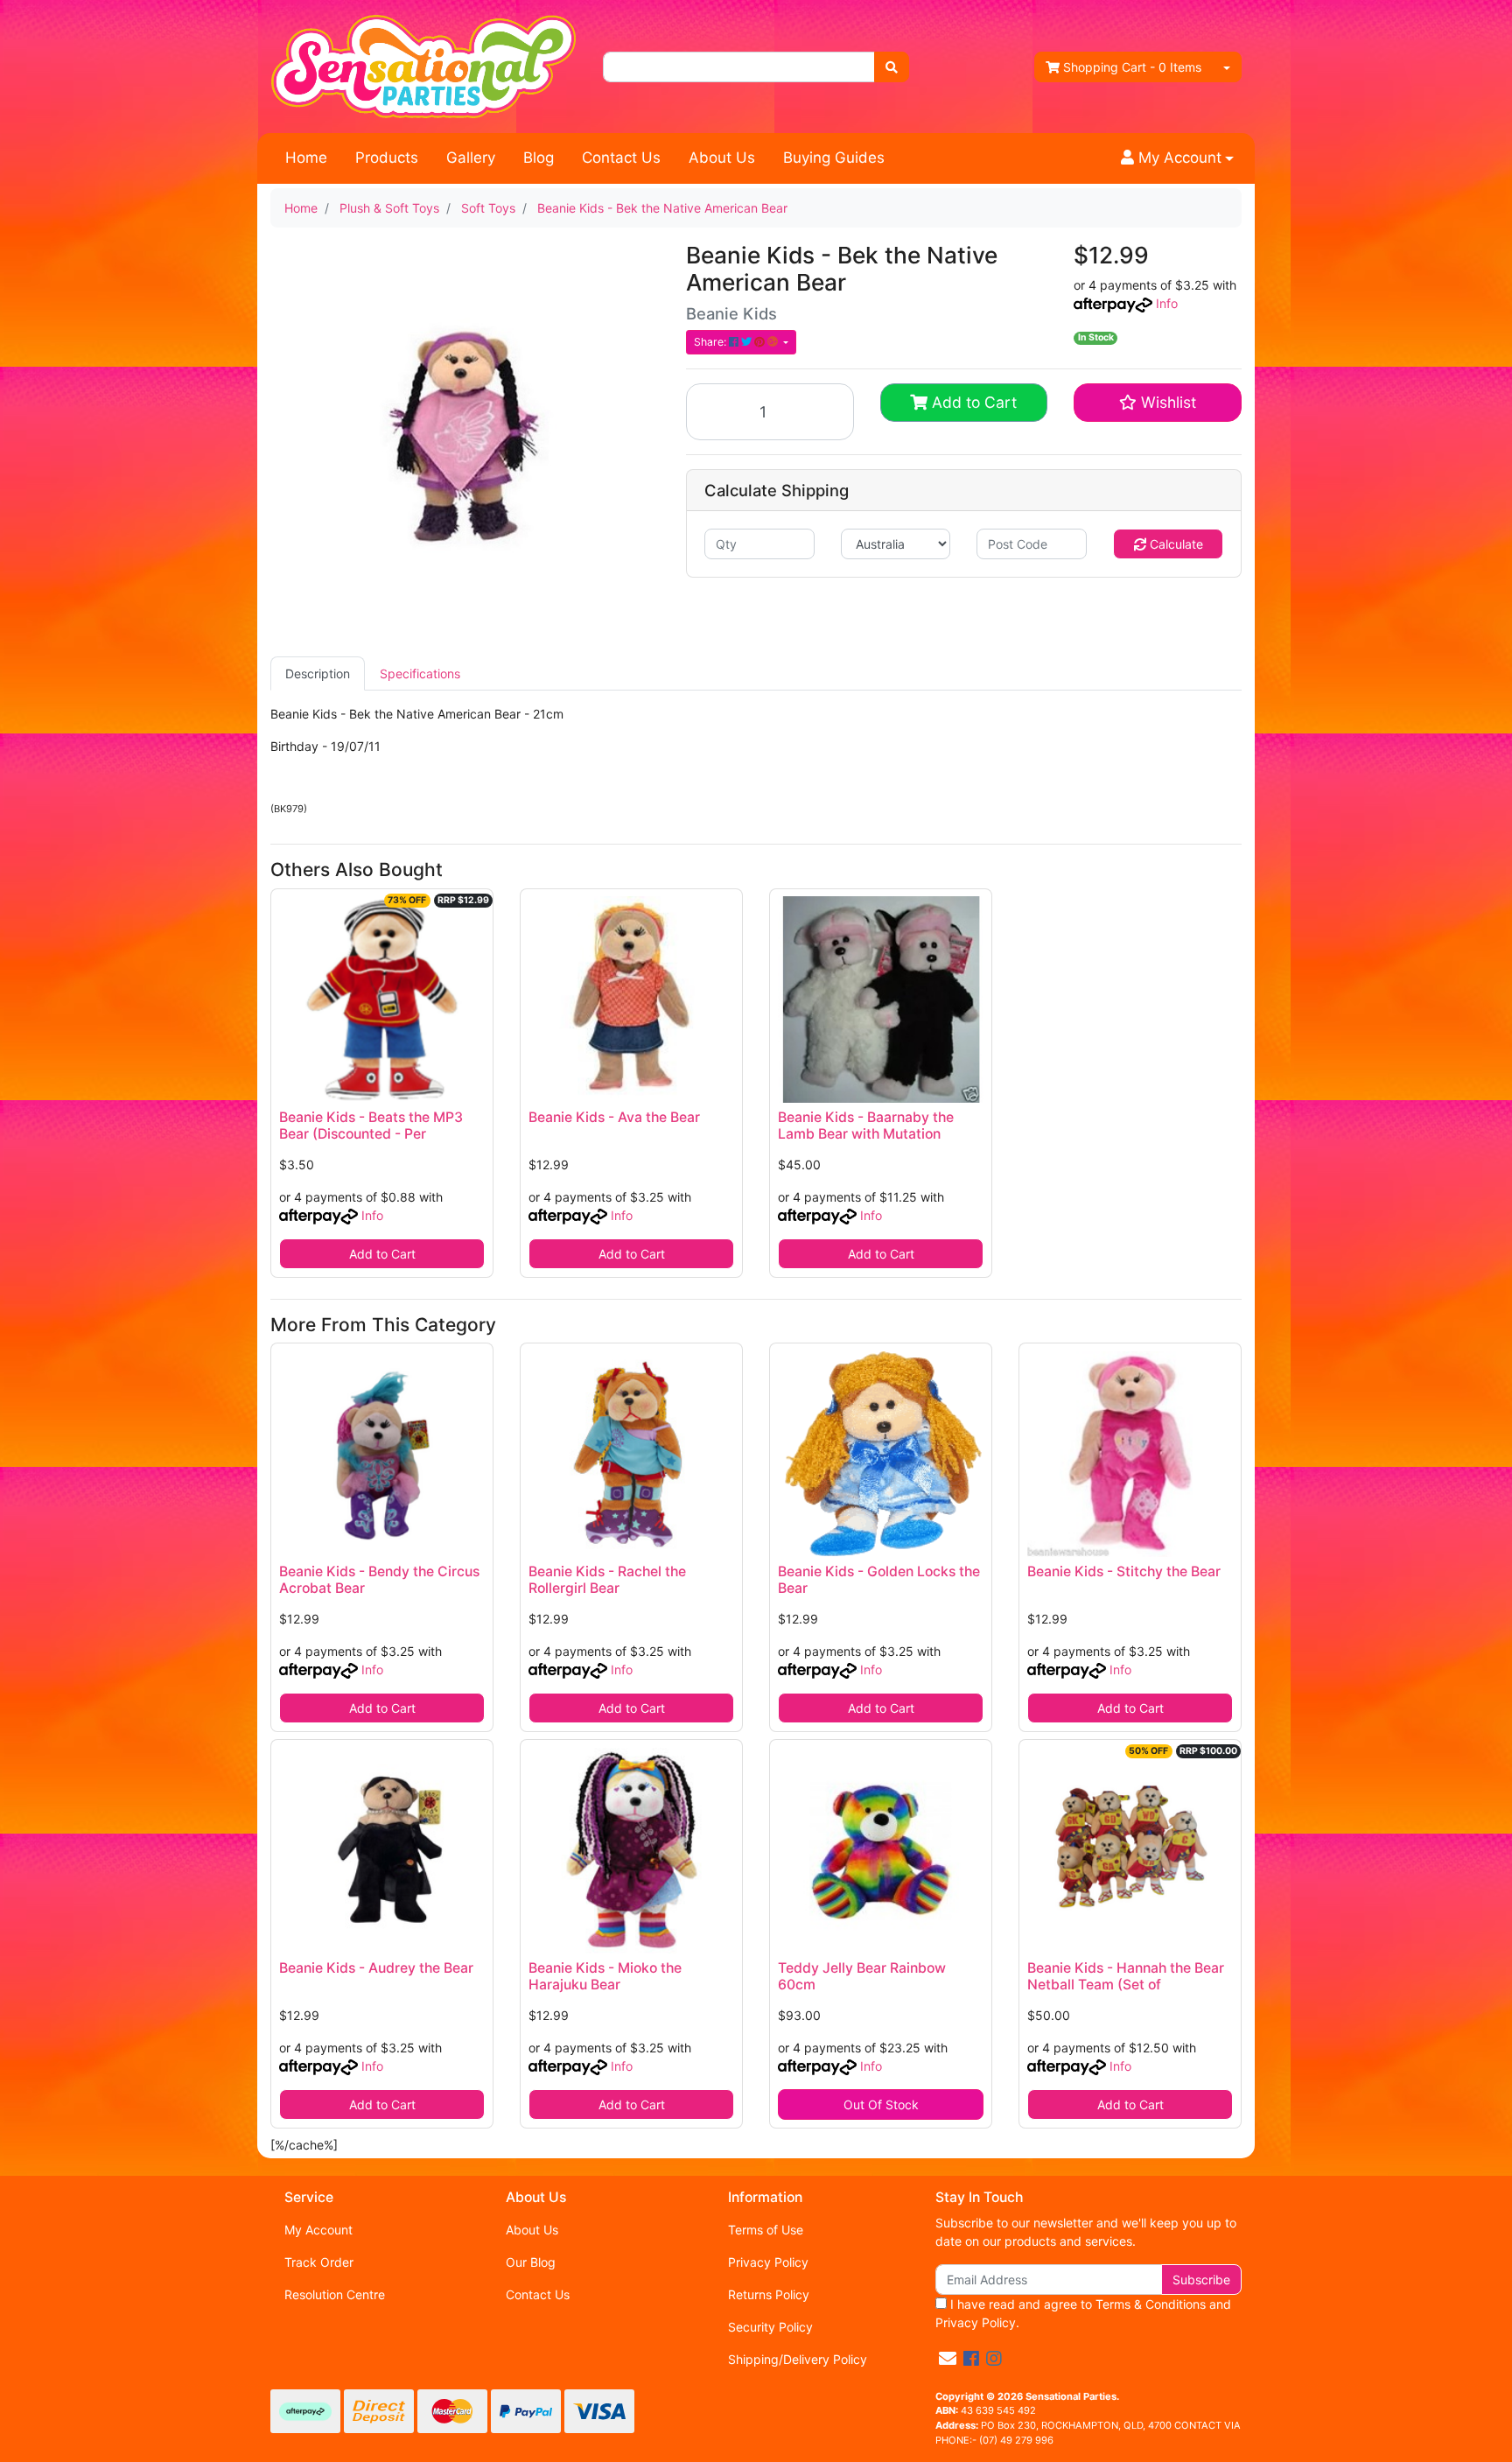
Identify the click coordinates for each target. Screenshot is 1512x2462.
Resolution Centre (335, 2294)
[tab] (318, 673)
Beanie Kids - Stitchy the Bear (1124, 1571)
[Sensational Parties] (423, 65)
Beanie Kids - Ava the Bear (614, 1117)
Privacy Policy (768, 2262)
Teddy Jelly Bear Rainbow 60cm (862, 1976)
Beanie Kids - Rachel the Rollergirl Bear (607, 1580)
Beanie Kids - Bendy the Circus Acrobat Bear (379, 1580)
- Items (1132, 67)
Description (318, 673)
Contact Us (621, 158)
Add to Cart (972, 402)
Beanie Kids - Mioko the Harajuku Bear (605, 1976)
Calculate (1175, 544)
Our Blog (531, 2262)
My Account (318, 2230)
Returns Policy (769, 2294)
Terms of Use (766, 2230)
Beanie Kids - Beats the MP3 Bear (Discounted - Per (371, 1126)
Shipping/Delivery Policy (798, 2359)
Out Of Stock (881, 2104)
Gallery (471, 158)
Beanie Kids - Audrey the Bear (376, 1968)
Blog (539, 158)
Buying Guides (834, 158)
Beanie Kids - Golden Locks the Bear (879, 1580)
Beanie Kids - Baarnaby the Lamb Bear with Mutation (866, 1126)
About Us (722, 158)
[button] (1177, 158)
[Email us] (948, 2359)
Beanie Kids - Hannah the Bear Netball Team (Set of (1126, 1976)
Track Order (319, 2262)
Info (1167, 303)
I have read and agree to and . (1083, 2313)
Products (387, 158)
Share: (711, 342)
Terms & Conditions (1151, 2304)
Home (306, 158)
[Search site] (892, 67)
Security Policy (770, 2327)
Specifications (420, 673)
